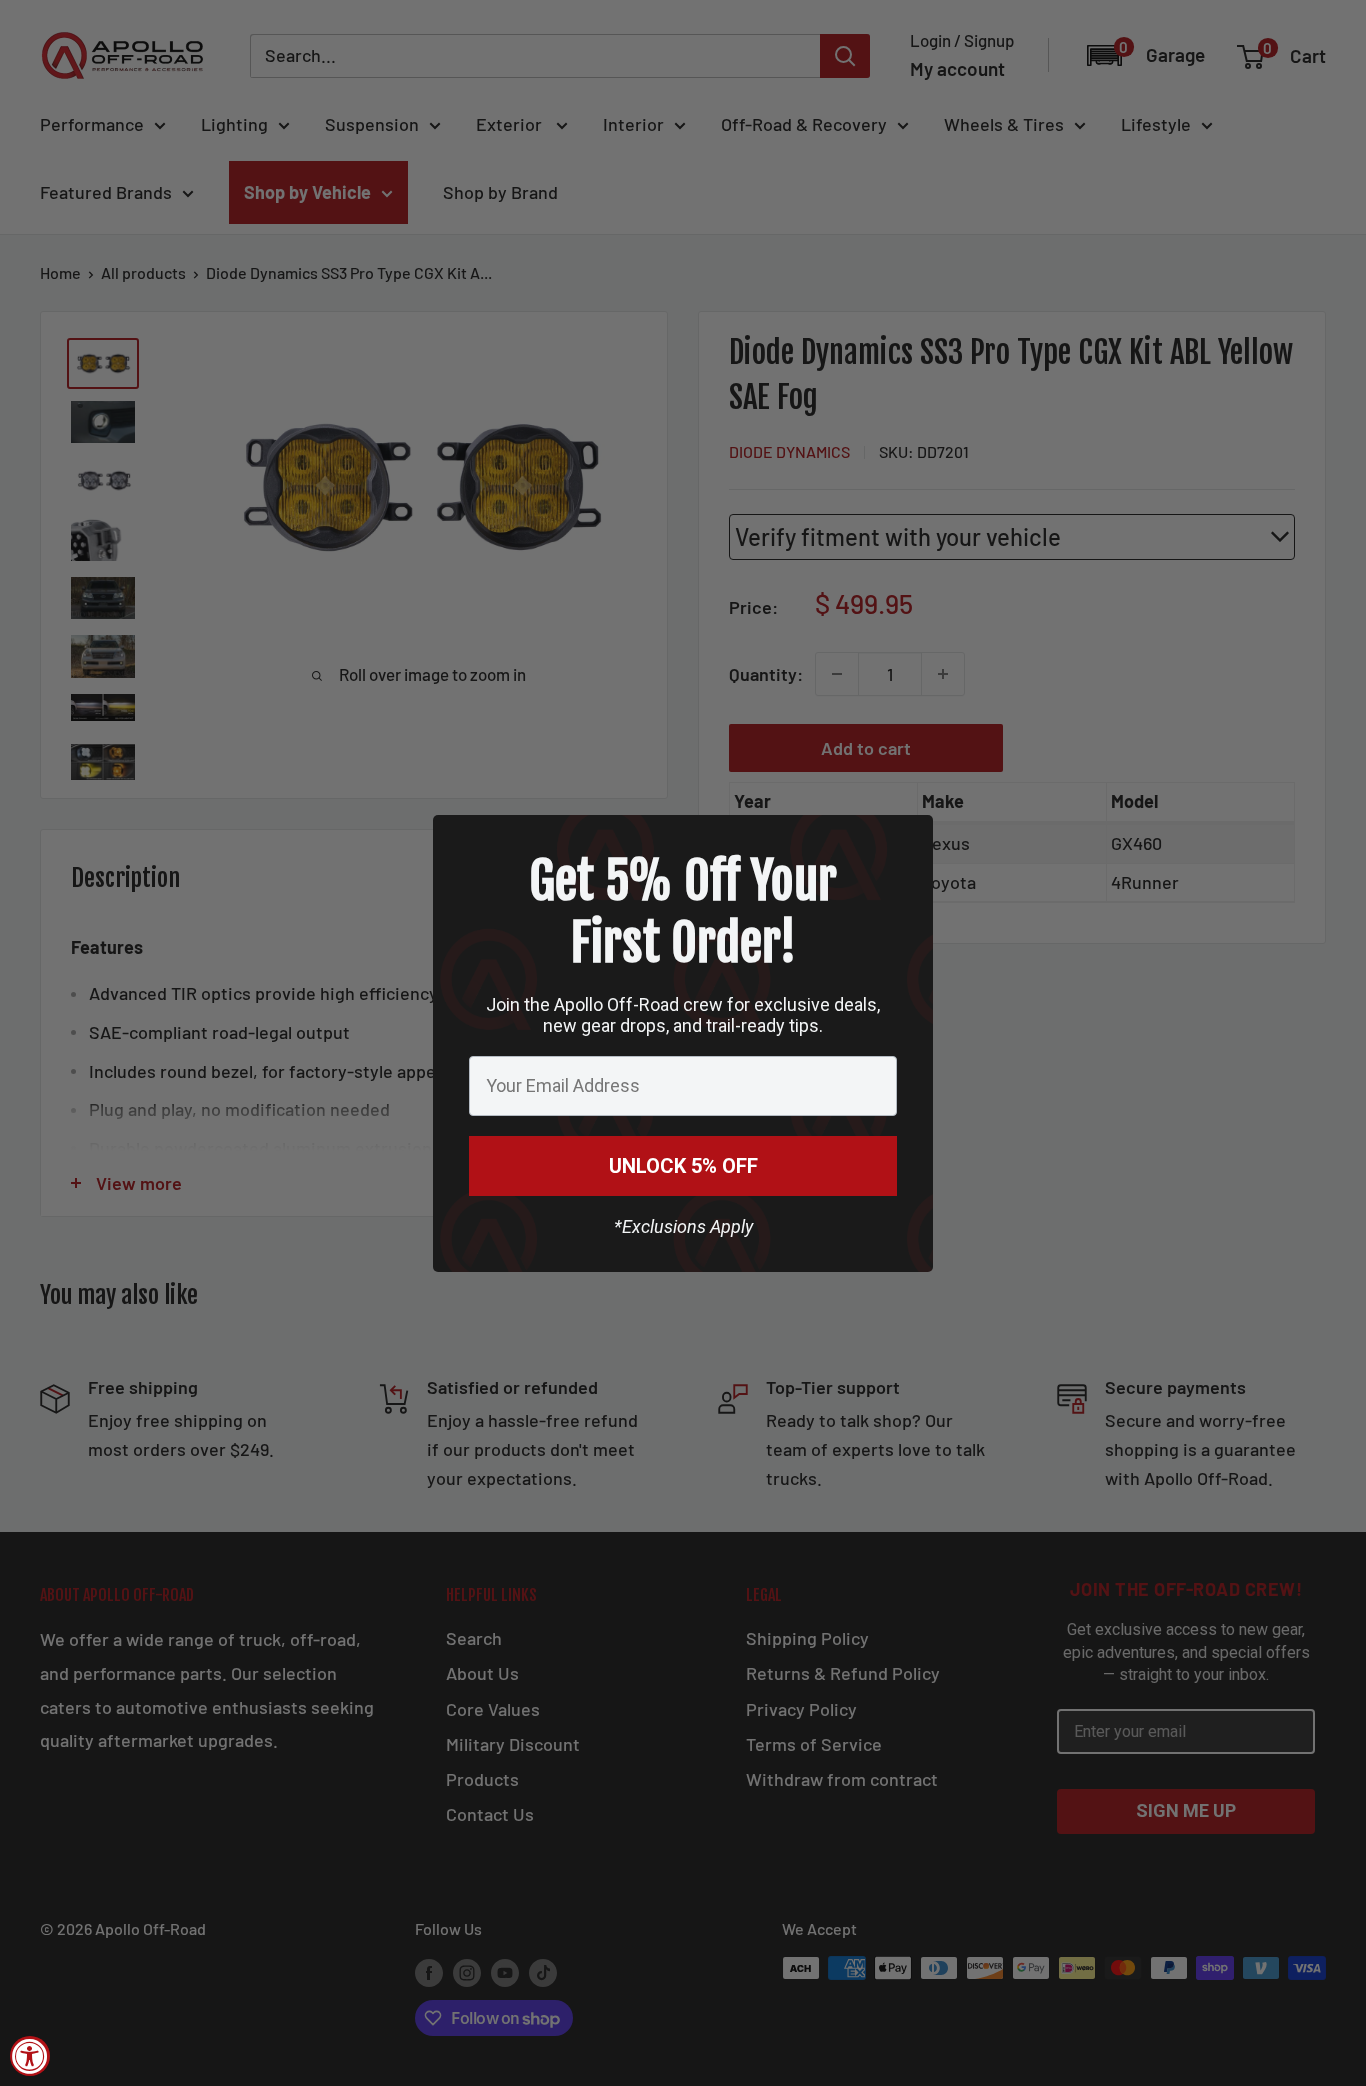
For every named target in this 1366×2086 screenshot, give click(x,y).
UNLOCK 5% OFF (683, 1166)
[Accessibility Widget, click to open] (30, 2056)
